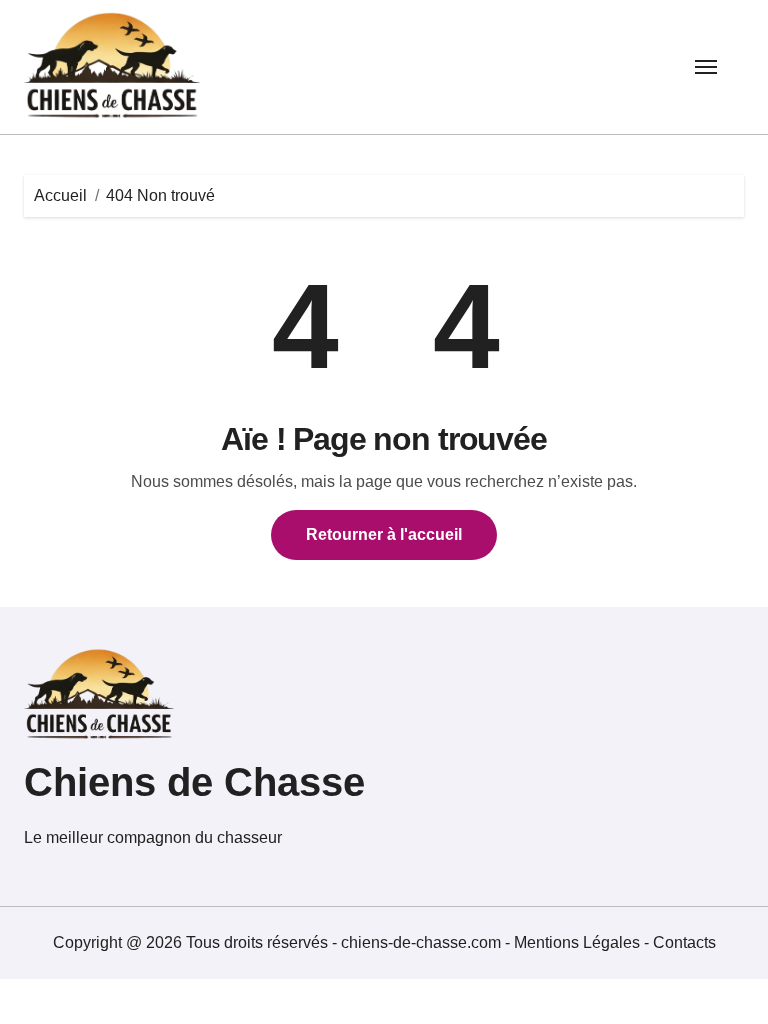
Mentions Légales (579, 942)
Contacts (684, 942)
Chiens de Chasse (194, 782)
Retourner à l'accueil (384, 534)
